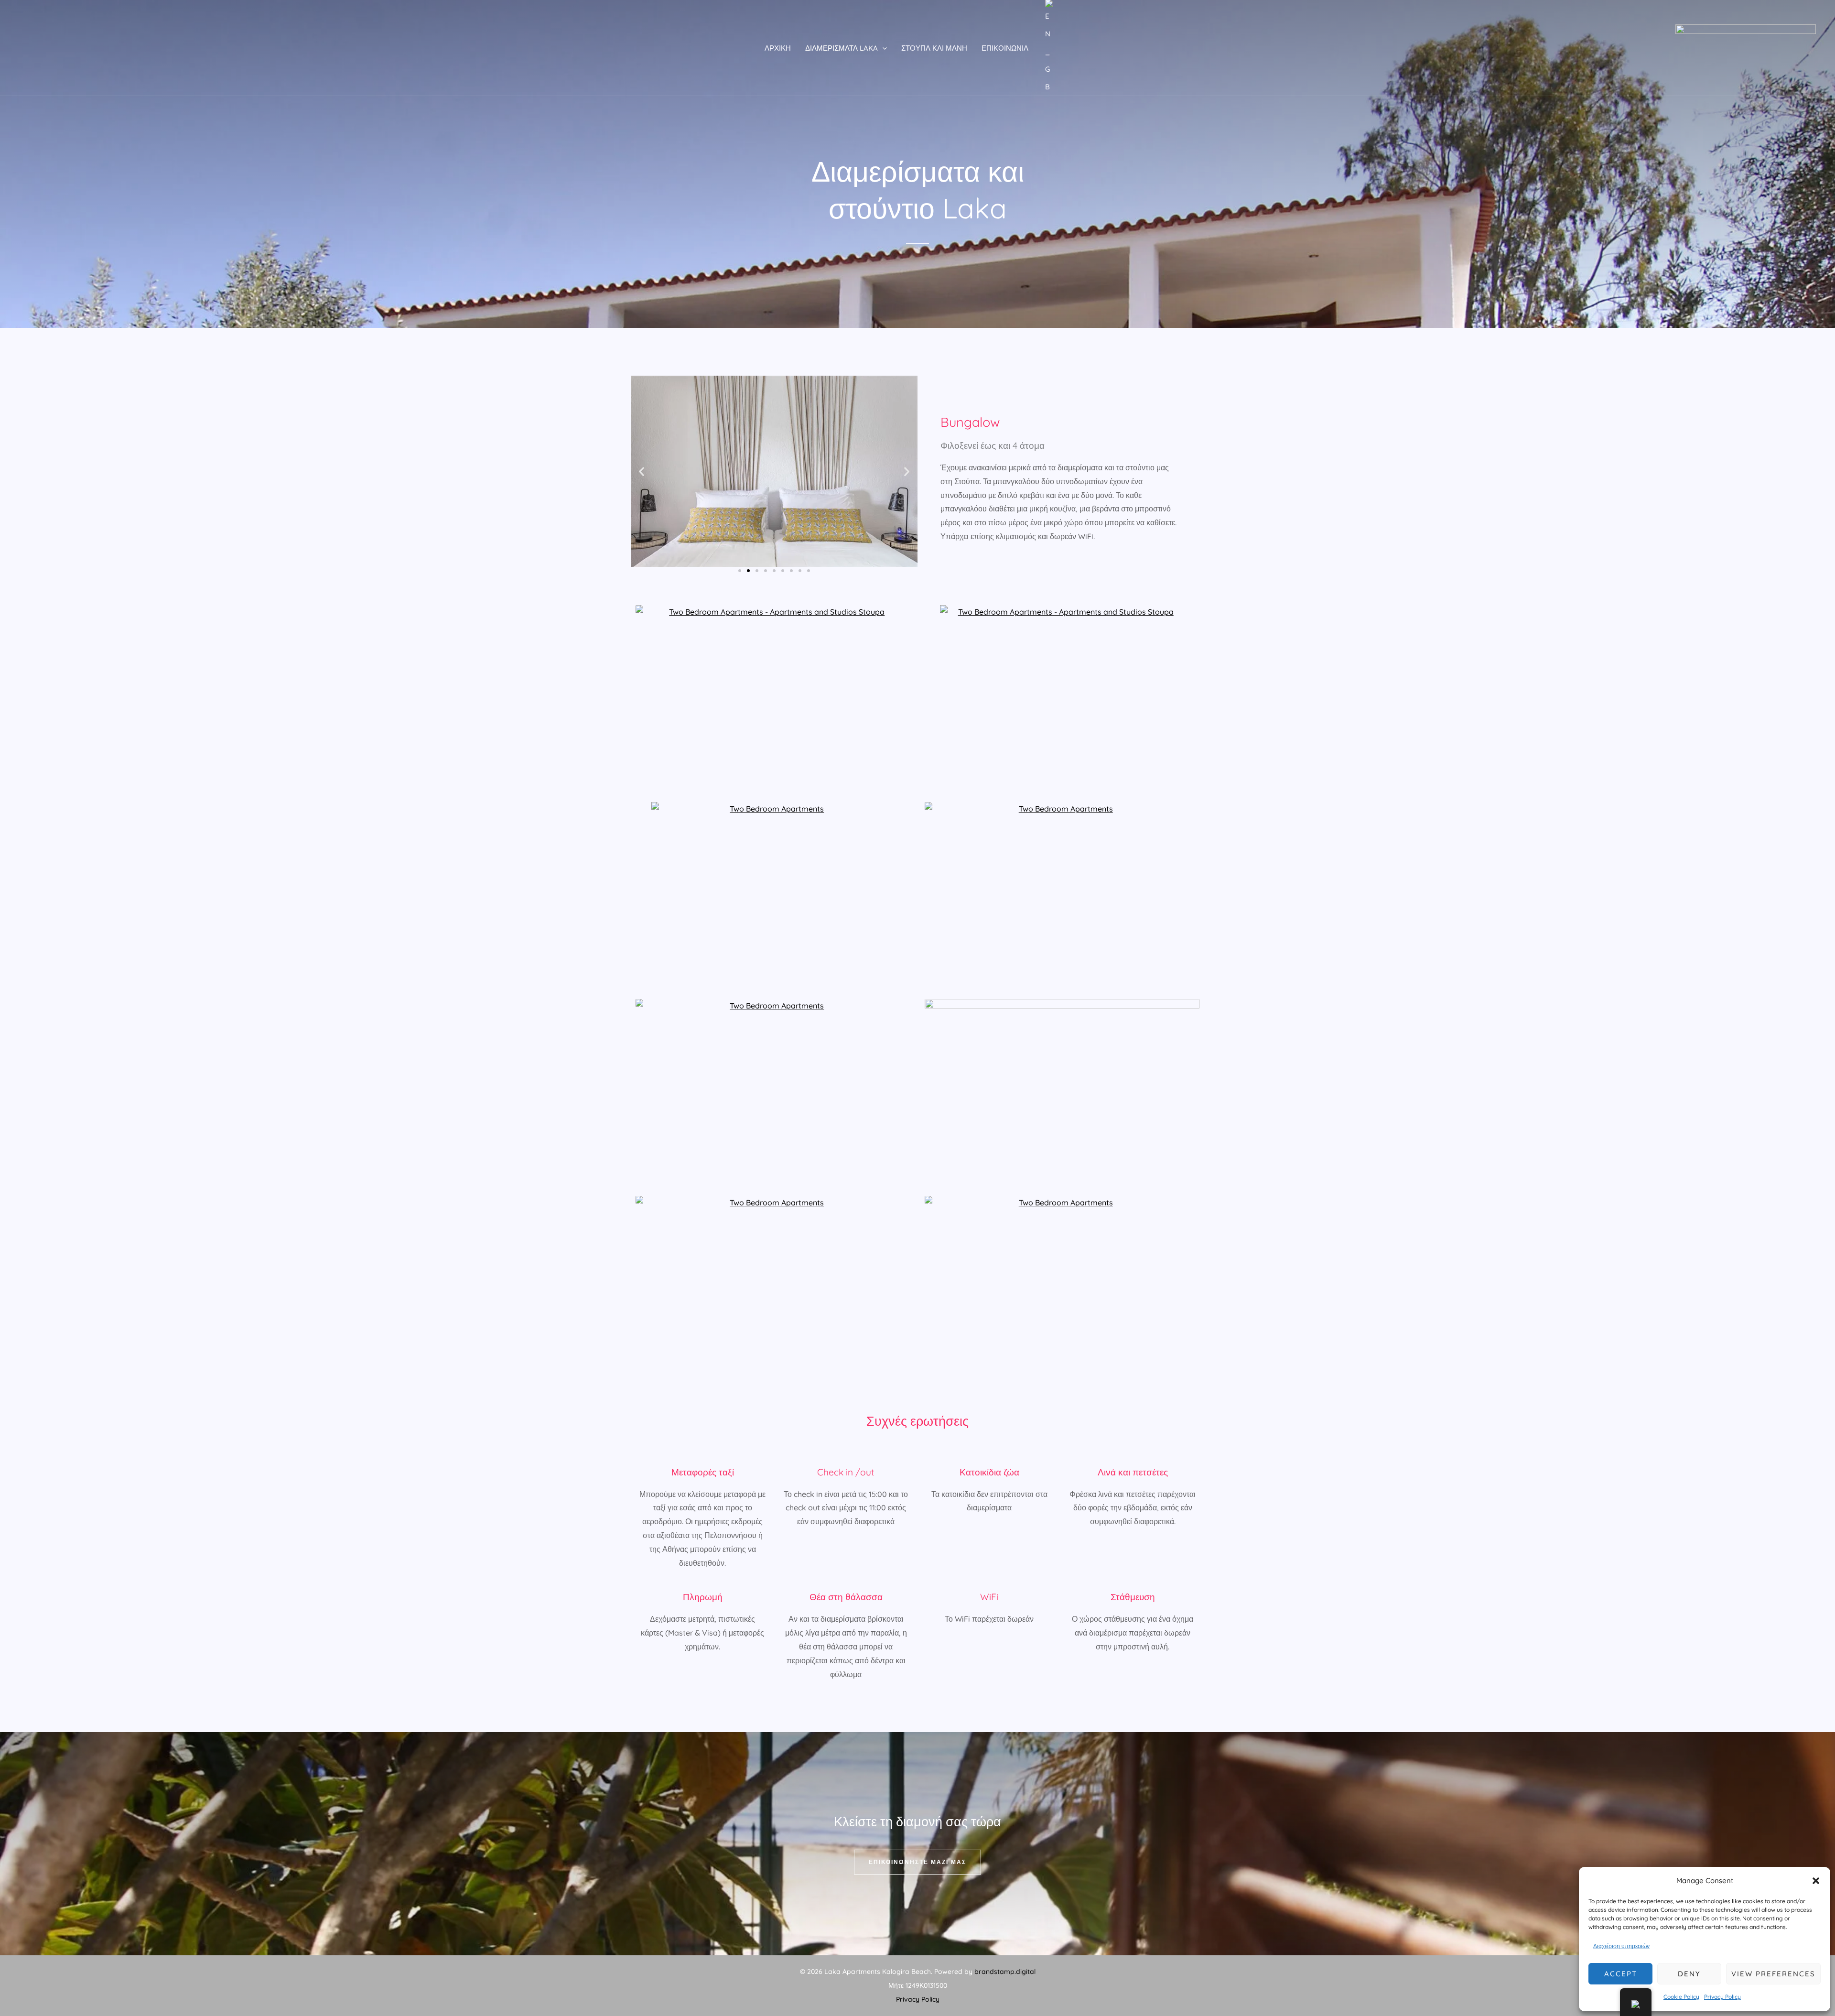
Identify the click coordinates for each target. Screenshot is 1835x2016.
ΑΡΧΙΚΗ (778, 48)
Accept (1621, 1974)
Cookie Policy (1681, 1997)
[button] (1816, 1881)
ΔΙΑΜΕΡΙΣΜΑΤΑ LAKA (842, 48)
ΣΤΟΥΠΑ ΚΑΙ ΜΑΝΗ (934, 48)
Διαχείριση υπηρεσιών (1621, 1946)
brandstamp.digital (1005, 1972)
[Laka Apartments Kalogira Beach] (1746, 47)
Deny (1689, 1974)
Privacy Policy (1722, 1997)
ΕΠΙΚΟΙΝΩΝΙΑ (1005, 48)
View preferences (1773, 1974)
